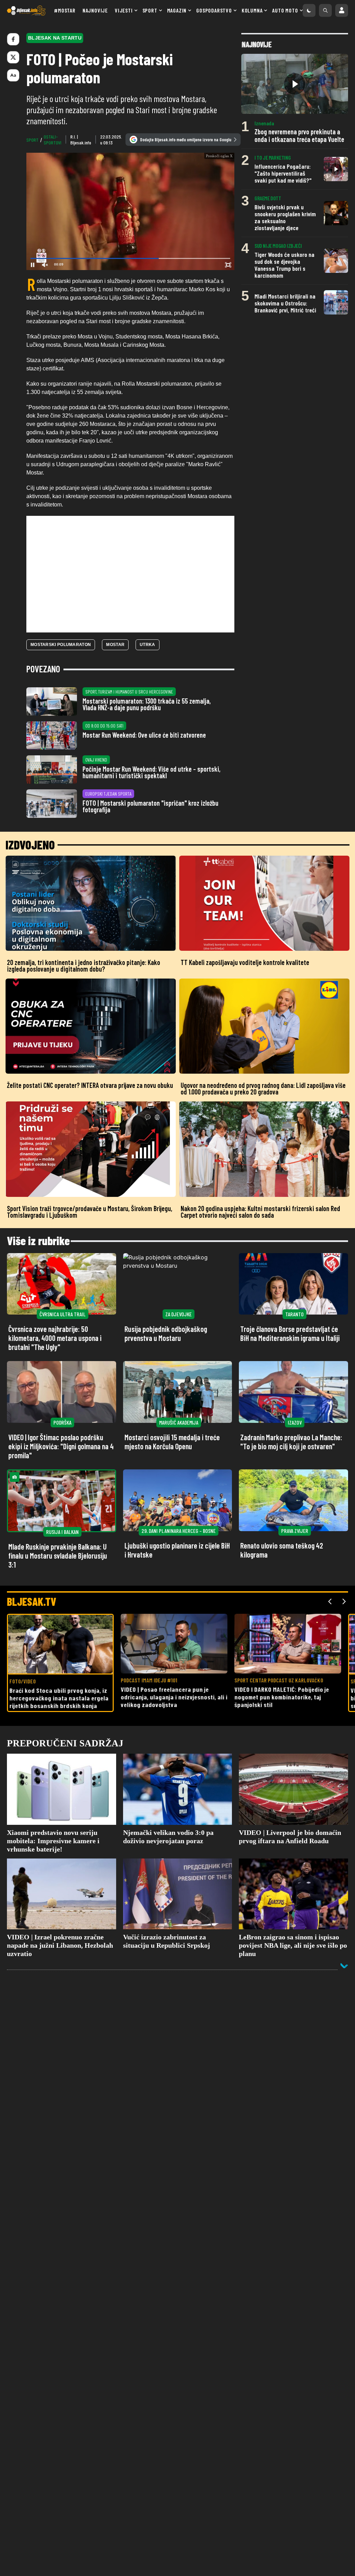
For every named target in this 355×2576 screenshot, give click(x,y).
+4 (210, 328)
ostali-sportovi (53, 140)
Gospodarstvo (214, 10)
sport (32, 140)
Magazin (177, 10)
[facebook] (13, 39)
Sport (150, 10)
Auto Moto (285, 10)
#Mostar (65, 10)
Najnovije (95, 10)
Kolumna (252, 10)
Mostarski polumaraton (61, 719)
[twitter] (13, 57)
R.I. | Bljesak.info (81, 140)
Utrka (148, 719)
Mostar (115, 719)
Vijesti (124, 10)
